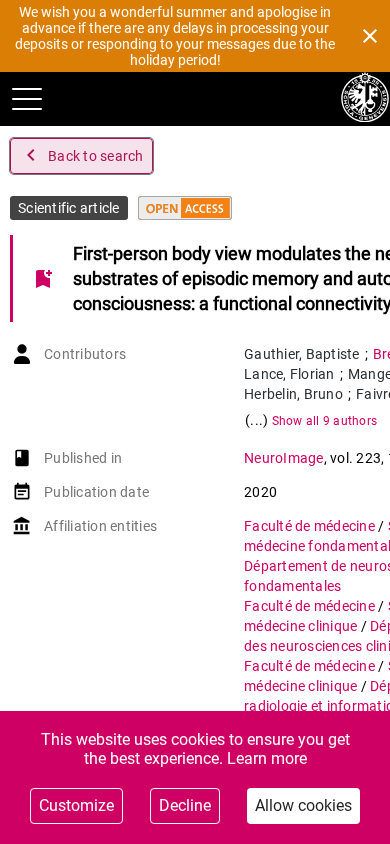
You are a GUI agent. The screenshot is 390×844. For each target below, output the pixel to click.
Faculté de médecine (311, 526)
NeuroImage (284, 458)
